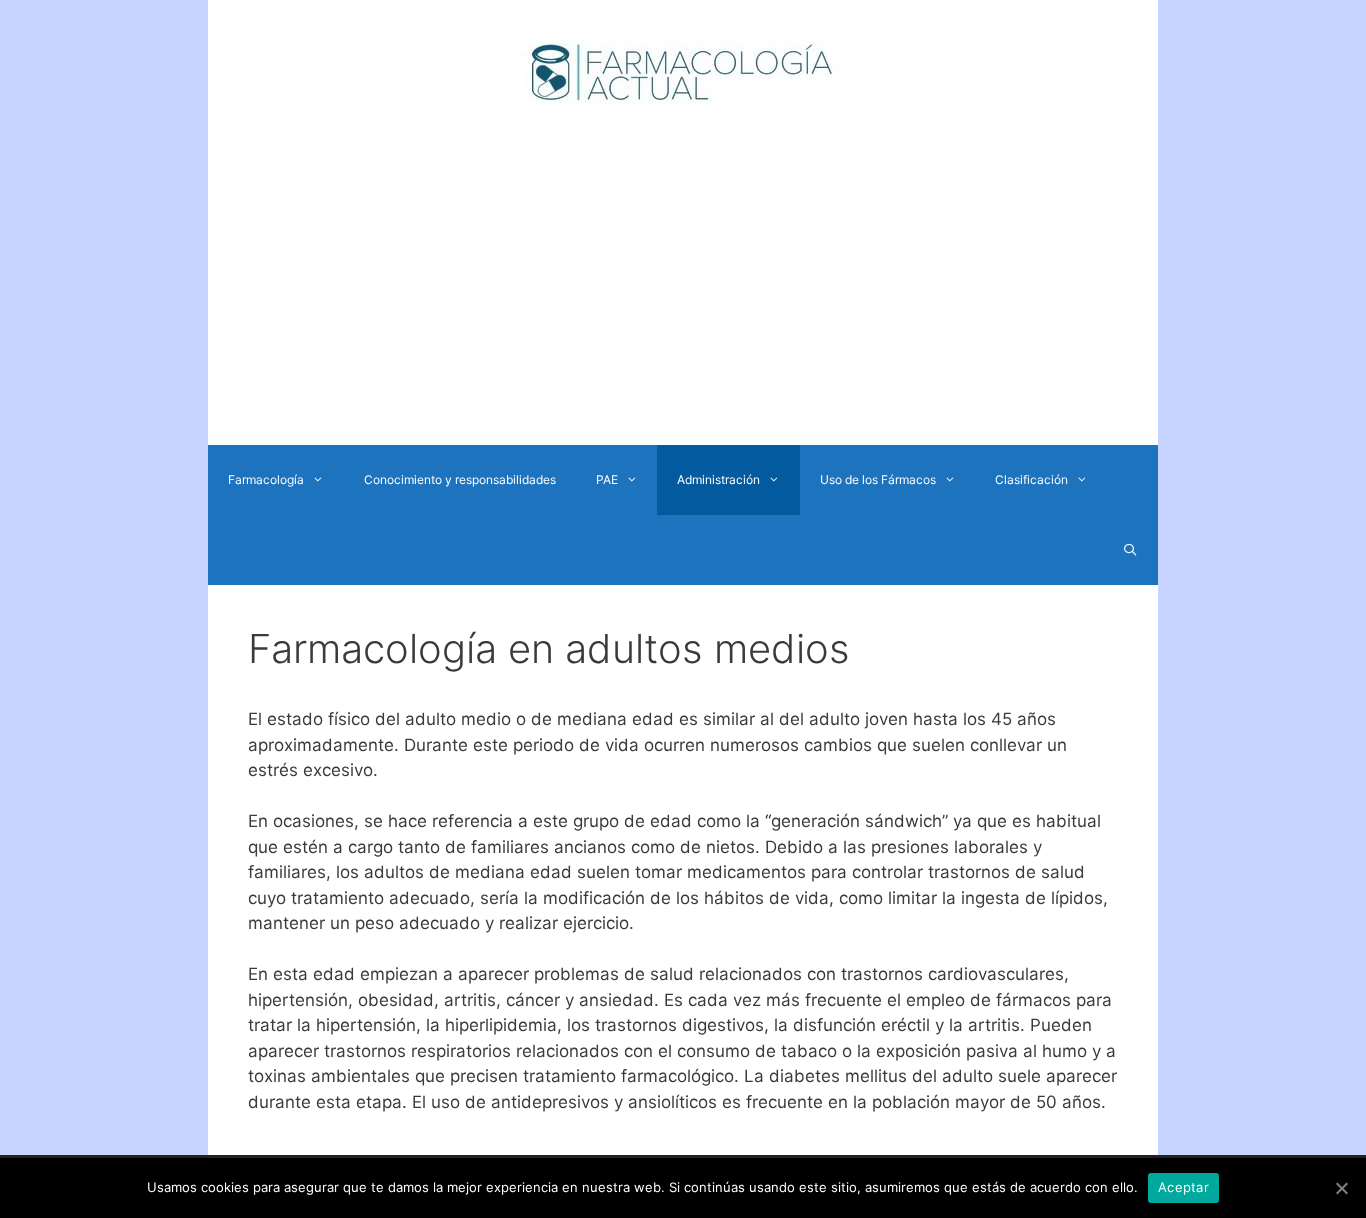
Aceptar (1183, 1187)
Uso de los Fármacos (878, 479)
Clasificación (1031, 479)
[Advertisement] (683, 295)
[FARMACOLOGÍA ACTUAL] (683, 71)
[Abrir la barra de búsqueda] (1130, 550)
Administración (718, 479)
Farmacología (266, 479)
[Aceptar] (1341, 1188)
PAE (607, 479)
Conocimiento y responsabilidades (460, 479)
